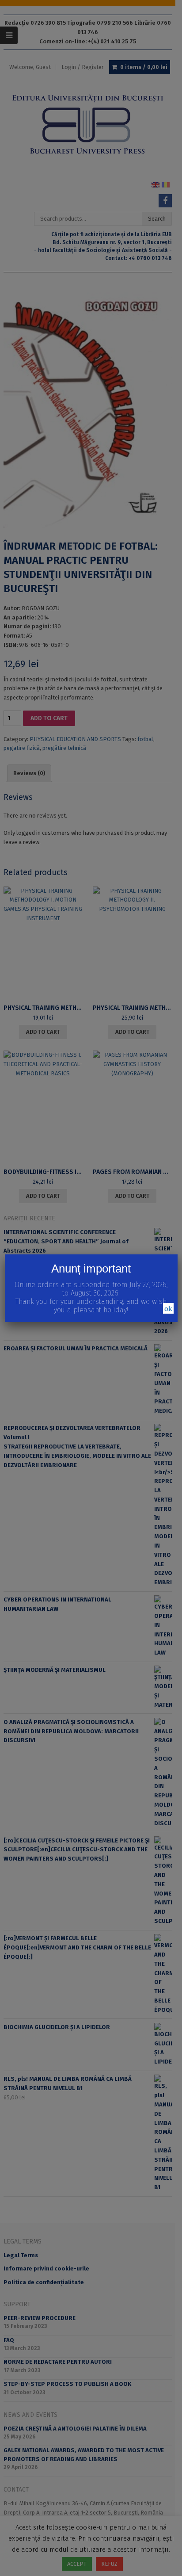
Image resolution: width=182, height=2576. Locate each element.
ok (168, 1308)
